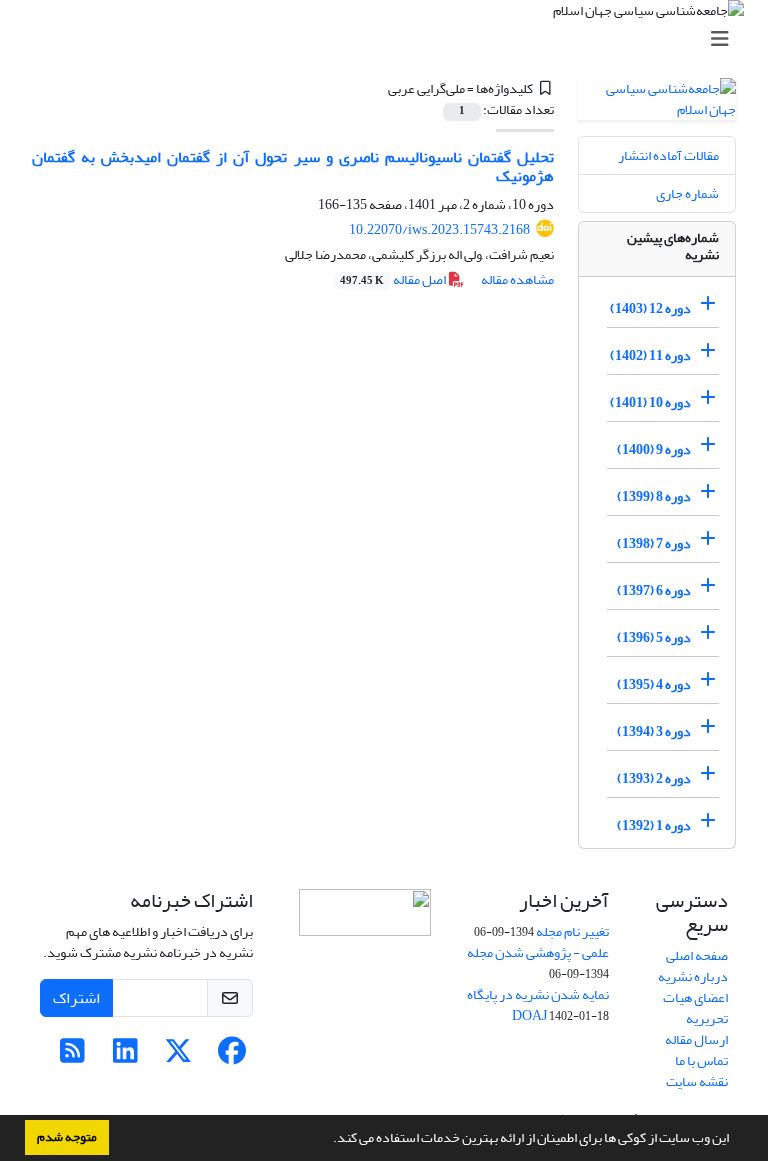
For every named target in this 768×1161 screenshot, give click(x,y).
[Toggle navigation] (390, 39)
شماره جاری (687, 193)
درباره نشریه (693, 976)
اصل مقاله (394, 279)
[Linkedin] (125, 1056)
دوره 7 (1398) (654, 543)
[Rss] (72, 1056)
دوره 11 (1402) (650, 355)
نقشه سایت (697, 1081)
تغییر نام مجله (572, 931)
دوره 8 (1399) (654, 496)
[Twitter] (178, 1056)
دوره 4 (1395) (654, 684)
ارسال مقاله (696, 1039)
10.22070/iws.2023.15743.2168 (439, 229)
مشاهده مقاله (517, 279)
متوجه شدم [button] (67, 1137)
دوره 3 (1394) (654, 731)
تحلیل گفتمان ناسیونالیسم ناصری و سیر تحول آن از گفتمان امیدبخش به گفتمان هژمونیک (293, 166)
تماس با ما (701, 1060)
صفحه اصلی (697, 955)
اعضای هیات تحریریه (695, 1008)
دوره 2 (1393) (654, 778)
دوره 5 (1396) (654, 637)
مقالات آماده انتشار (668, 155)
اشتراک (76, 998)
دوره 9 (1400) (654, 449)
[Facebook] (231, 1056)
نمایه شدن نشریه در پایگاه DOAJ (538, 1005)
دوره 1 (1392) (654, 825)
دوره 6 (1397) (654, 590)
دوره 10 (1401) (650, 402)
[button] (328, 1140)
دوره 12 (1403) (650, 308)
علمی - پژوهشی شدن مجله (538, 952)
